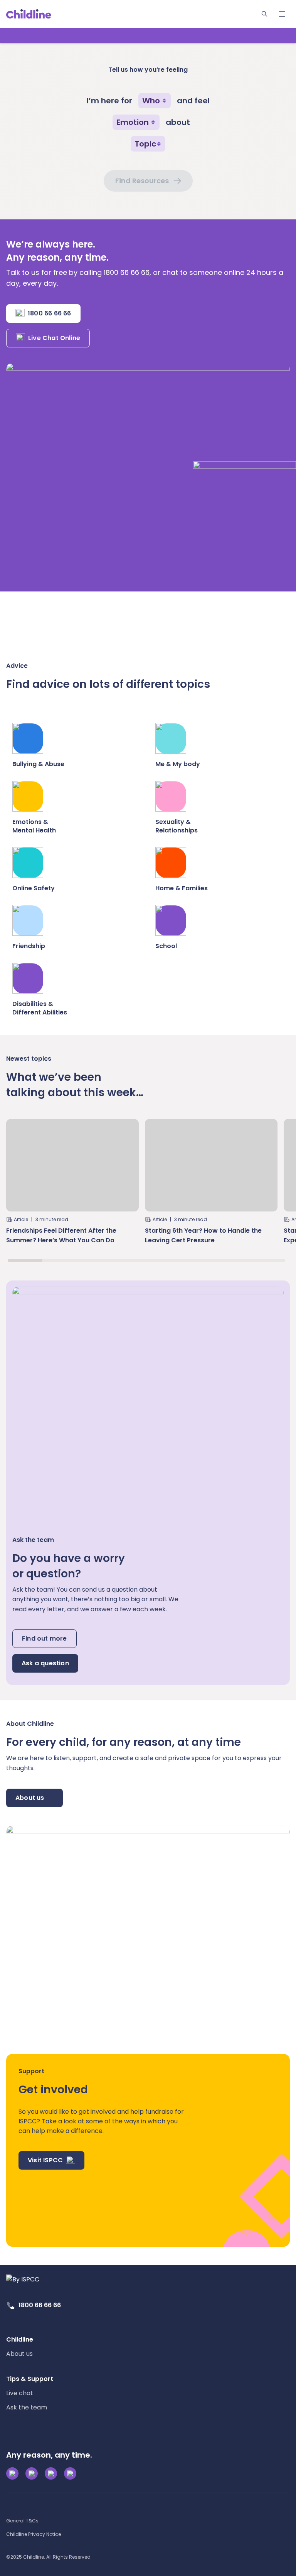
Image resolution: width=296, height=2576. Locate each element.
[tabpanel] (72, 1185)
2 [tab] (60, 1260)
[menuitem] (20, 2347)
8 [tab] (268, 1260)
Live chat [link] (20, 2393)
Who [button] (151, 101)
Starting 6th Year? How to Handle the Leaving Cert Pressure (203, 1235)
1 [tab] (25, 1260)
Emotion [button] (133, 122)
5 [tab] (164, 1260)
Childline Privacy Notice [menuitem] (34, 2534)
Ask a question (45, 1663)
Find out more (45, 1638)
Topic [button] (145, 144)
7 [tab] (233, 1260)
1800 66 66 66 (50, 313)
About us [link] (19, 2354)
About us (30, 1798)
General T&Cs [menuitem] (22, 2521)
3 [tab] (94, 1260)
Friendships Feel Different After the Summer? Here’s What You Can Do (61, 1235)
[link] (29, 14)
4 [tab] (129, 1260)
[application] (148, 1288)
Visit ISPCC (45, 2160)
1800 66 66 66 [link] (40, 2305)
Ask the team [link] (27, 2407)
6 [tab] (198, 1260)
